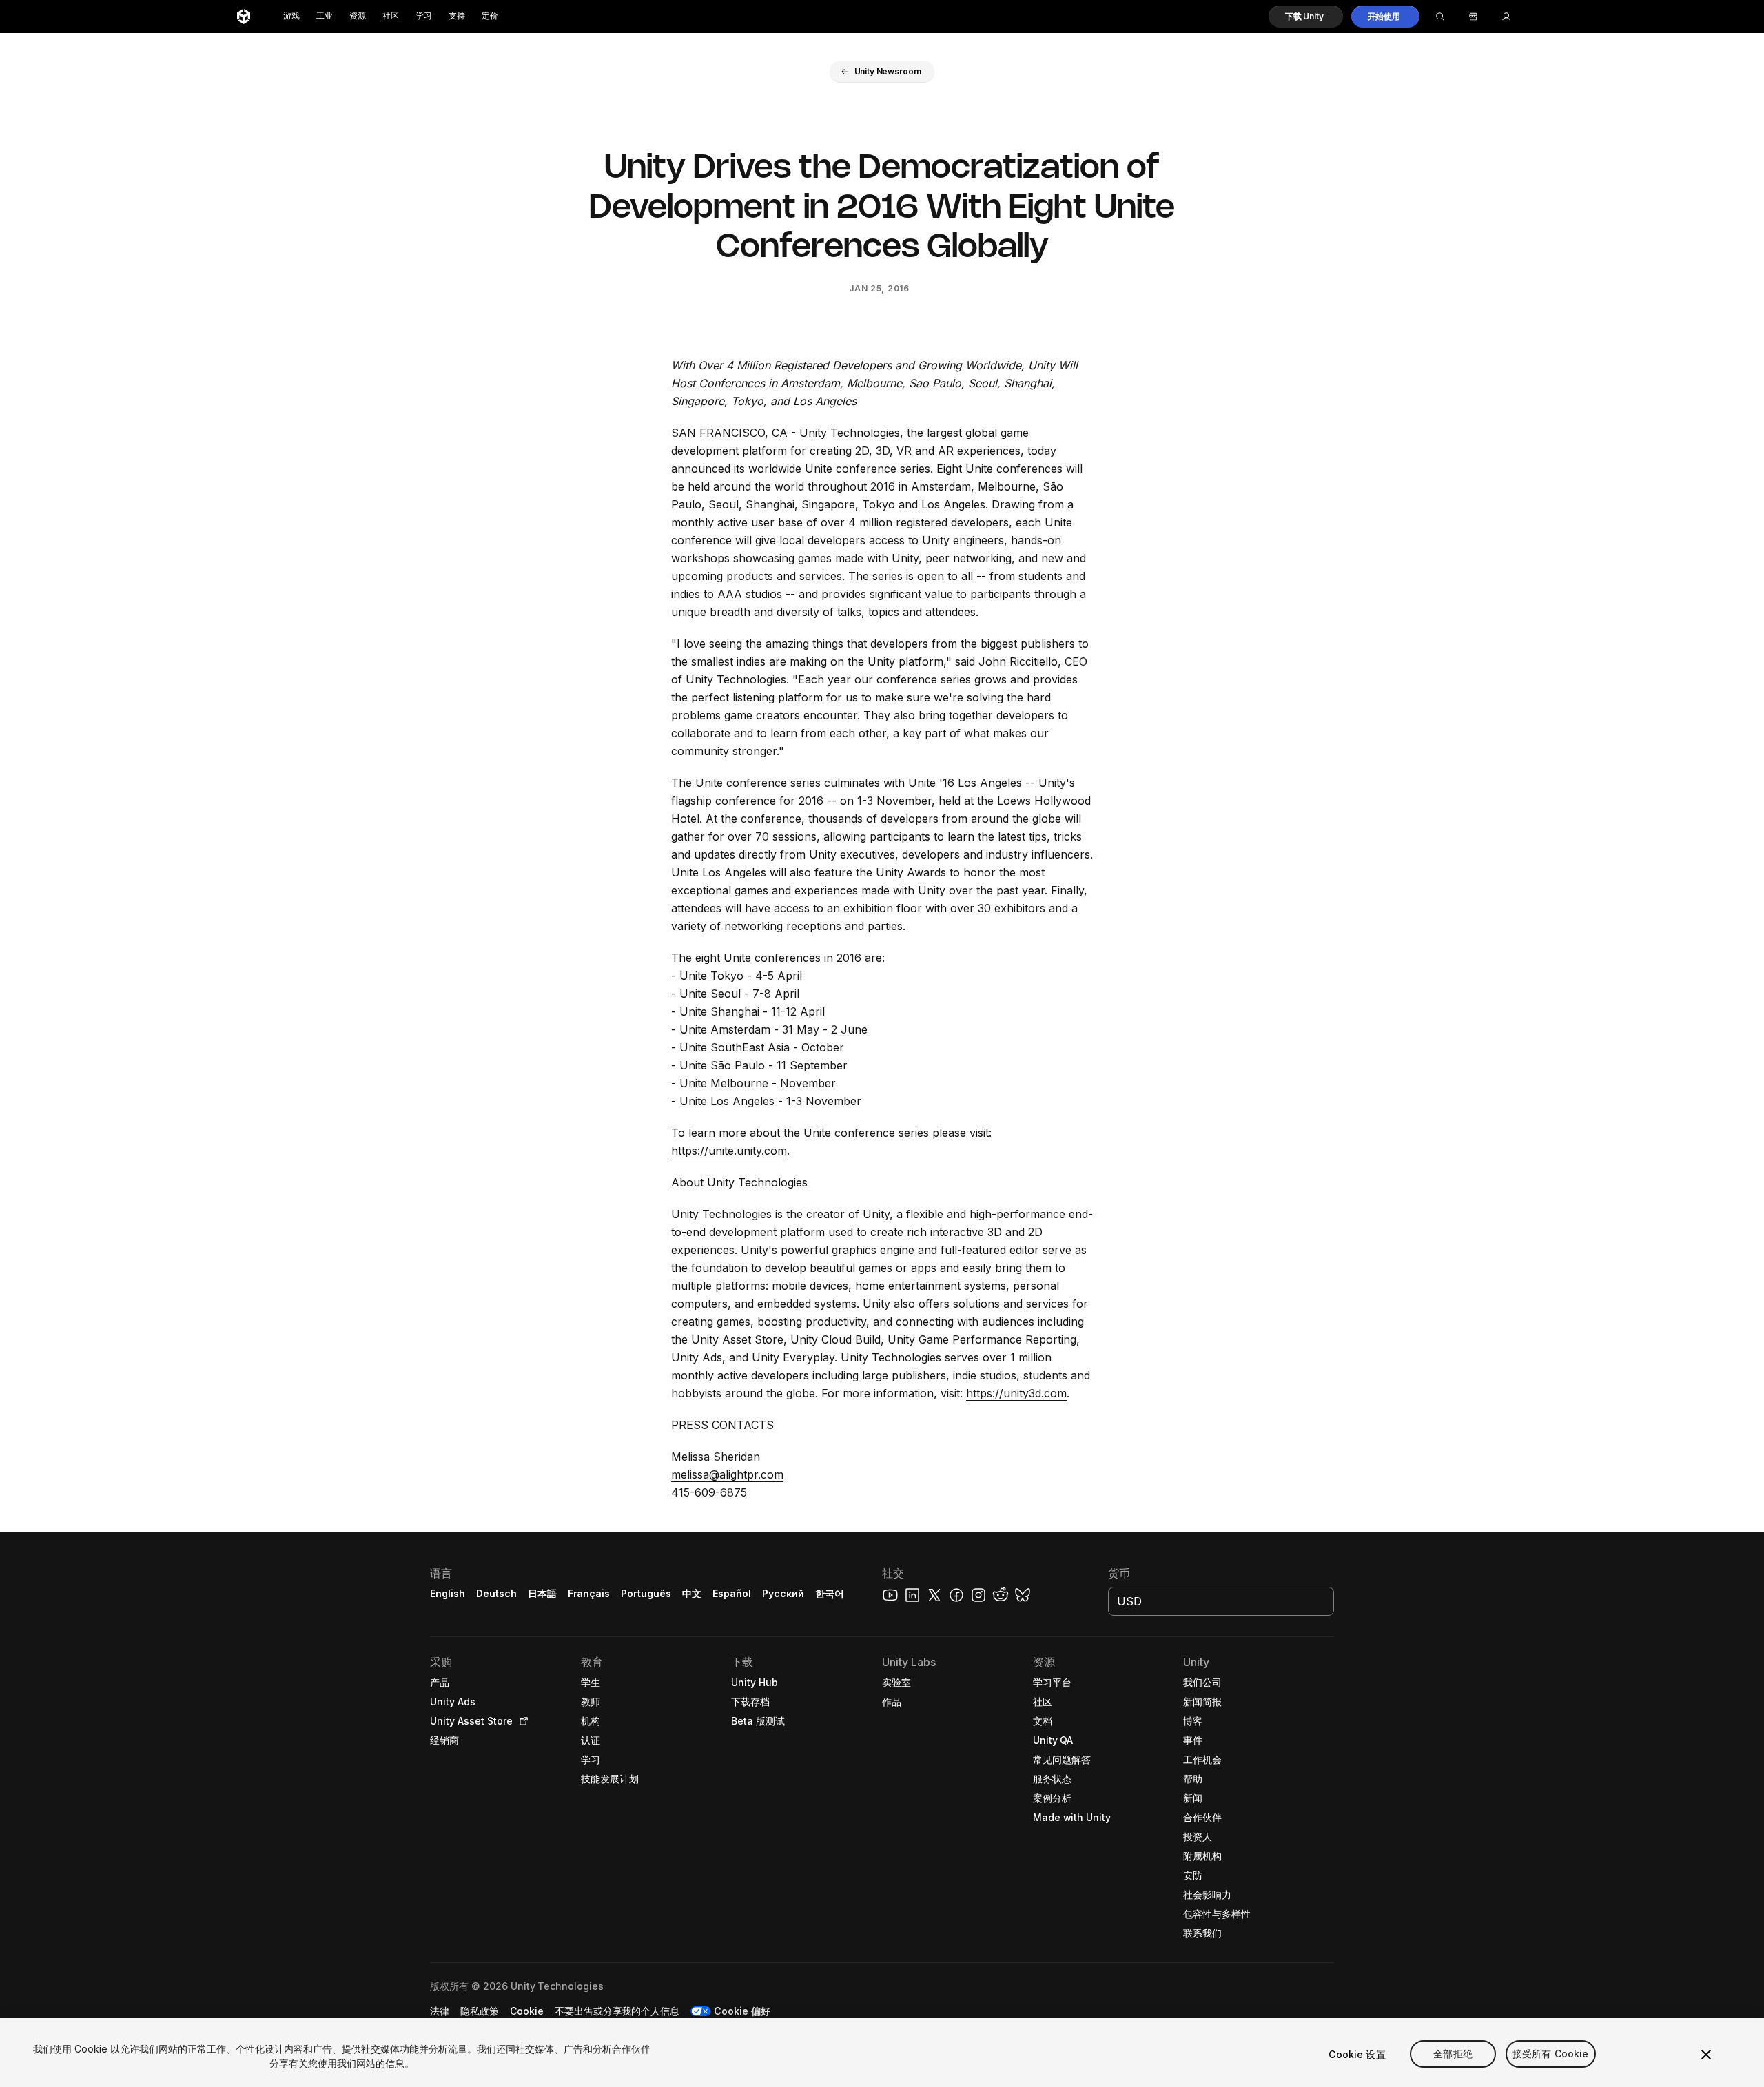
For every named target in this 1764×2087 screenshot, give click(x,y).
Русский (783, 1593)
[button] (1306, 17)
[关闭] (1706, 2055)
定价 (490, 16)
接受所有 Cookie (1551, 2054)
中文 (692, 1593)
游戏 (291, 16)
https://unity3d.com (1016, 1393)
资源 (358, 16)
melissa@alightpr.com (727, 1474)
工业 (325, 16)
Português (646, 1593)
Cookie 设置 (1357, 2054)
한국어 (830, 1593)
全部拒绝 (1453, 2054)
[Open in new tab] (521, 1721)
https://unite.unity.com (729, 1151)
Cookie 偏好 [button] (742, 2011)
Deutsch (496, 1593)
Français (589, 1593)
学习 (424, 16)
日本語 (542, 1593)
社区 (391, 16)
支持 (457, 16)
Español (732, 1593)
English (448, 1593)
